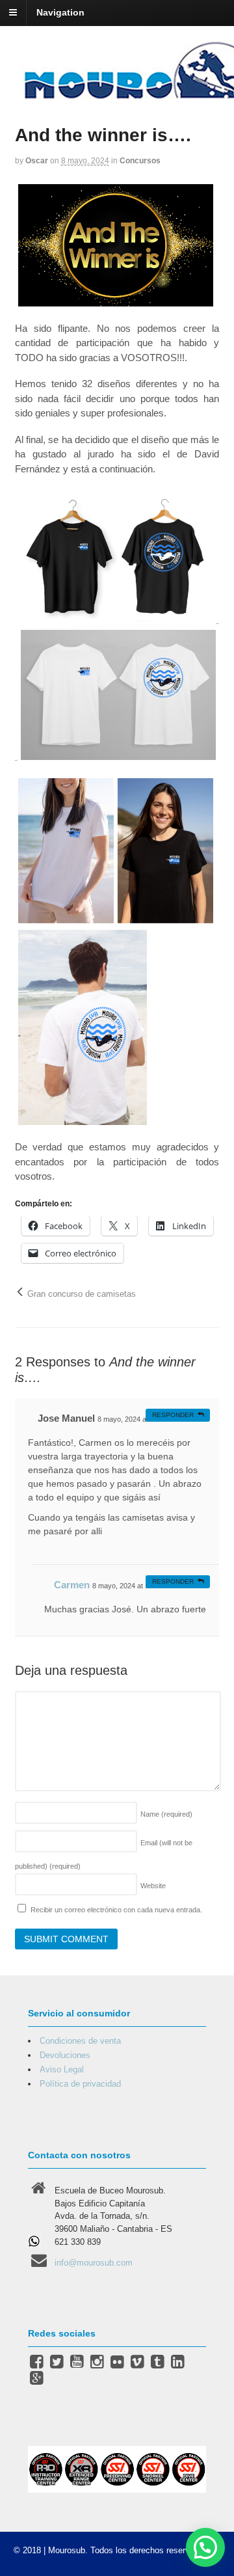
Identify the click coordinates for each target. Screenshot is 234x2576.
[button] (205, 2547)
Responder (173, 1415)
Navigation (60, 12)
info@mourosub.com (94, 2263)
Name (166, 1814)
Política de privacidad (80, 2084)
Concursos (140, 161)
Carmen (72, 1585)
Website (153, 1886)
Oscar (37, 161)
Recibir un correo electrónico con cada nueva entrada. (116, 1910)
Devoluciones (65, 2055)
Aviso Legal (62, 2069)
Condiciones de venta (80, 2041)
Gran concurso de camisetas (80, 1294)
